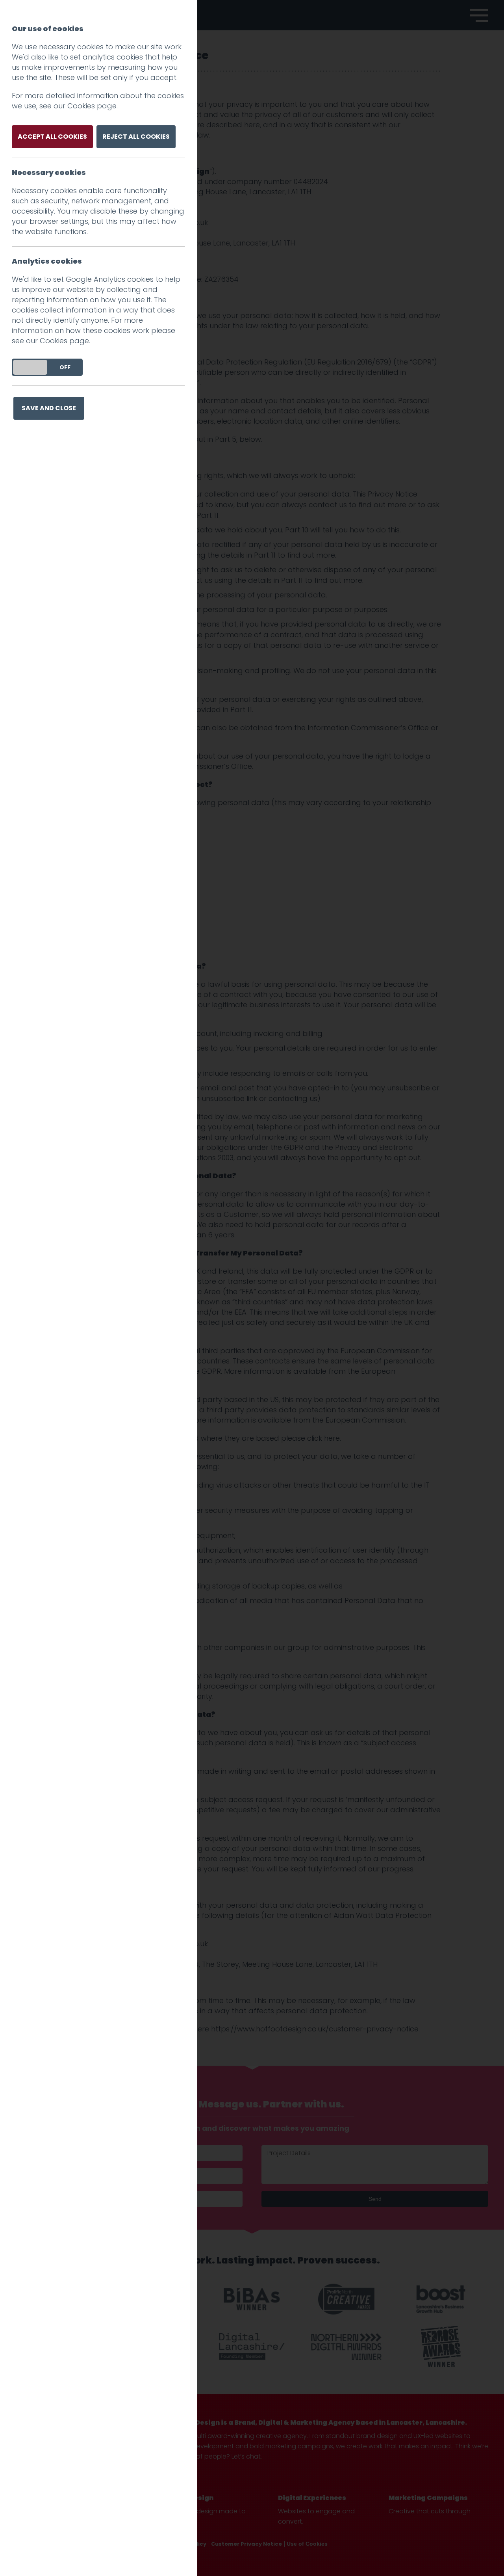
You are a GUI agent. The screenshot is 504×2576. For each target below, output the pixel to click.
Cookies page (92, 106)
